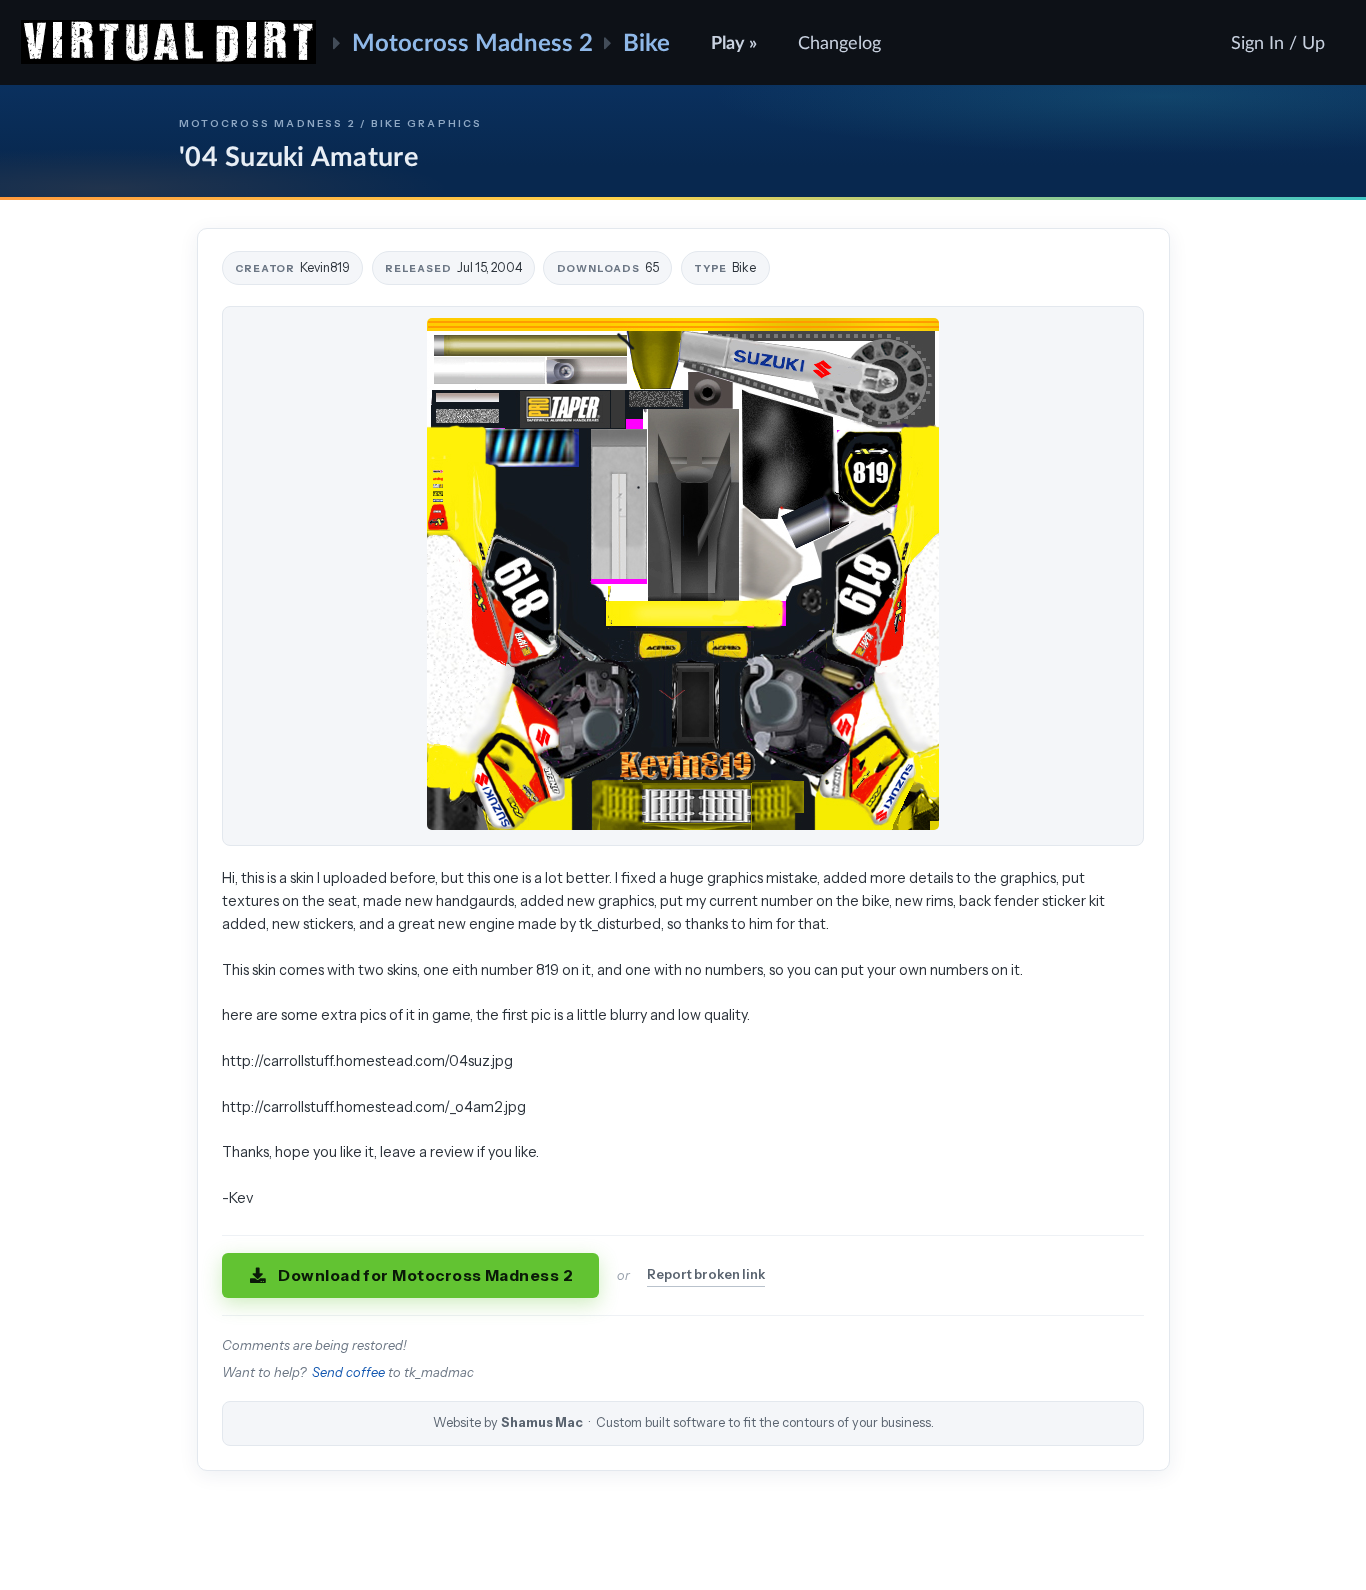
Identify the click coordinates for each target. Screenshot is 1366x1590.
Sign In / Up (1278, 42)
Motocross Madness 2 (472, 41)
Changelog (839, 42)
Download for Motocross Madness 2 (425, 1275)
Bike (646, 41)
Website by (683, 1422)
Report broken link (706, 1274)
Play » (734, 42)
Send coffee (348, 1372)
